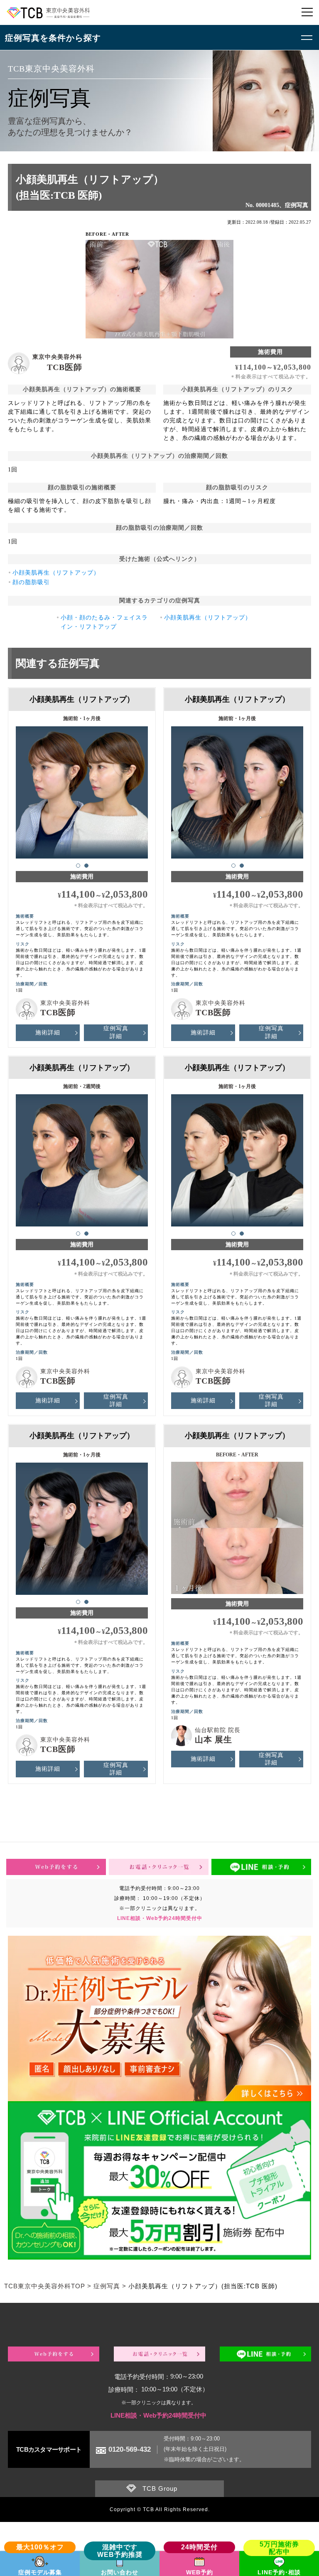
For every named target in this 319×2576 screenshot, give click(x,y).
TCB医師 (65, 367)
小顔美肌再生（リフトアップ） (56, 573)
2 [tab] (86, 866)
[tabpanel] (82, 789)
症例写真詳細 (116, 1032)
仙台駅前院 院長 (218, 1730)
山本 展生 (213, 1740)
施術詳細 (48, 1033)
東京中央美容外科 (57, 357)
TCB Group (160, 2488)
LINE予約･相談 (279, 2572)
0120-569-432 (130, 2449)
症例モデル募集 (40, 2572)
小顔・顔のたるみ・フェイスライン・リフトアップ (104, 622)
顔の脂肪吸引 (31, 582)
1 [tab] (78, 866)
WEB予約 (200, 2572)
